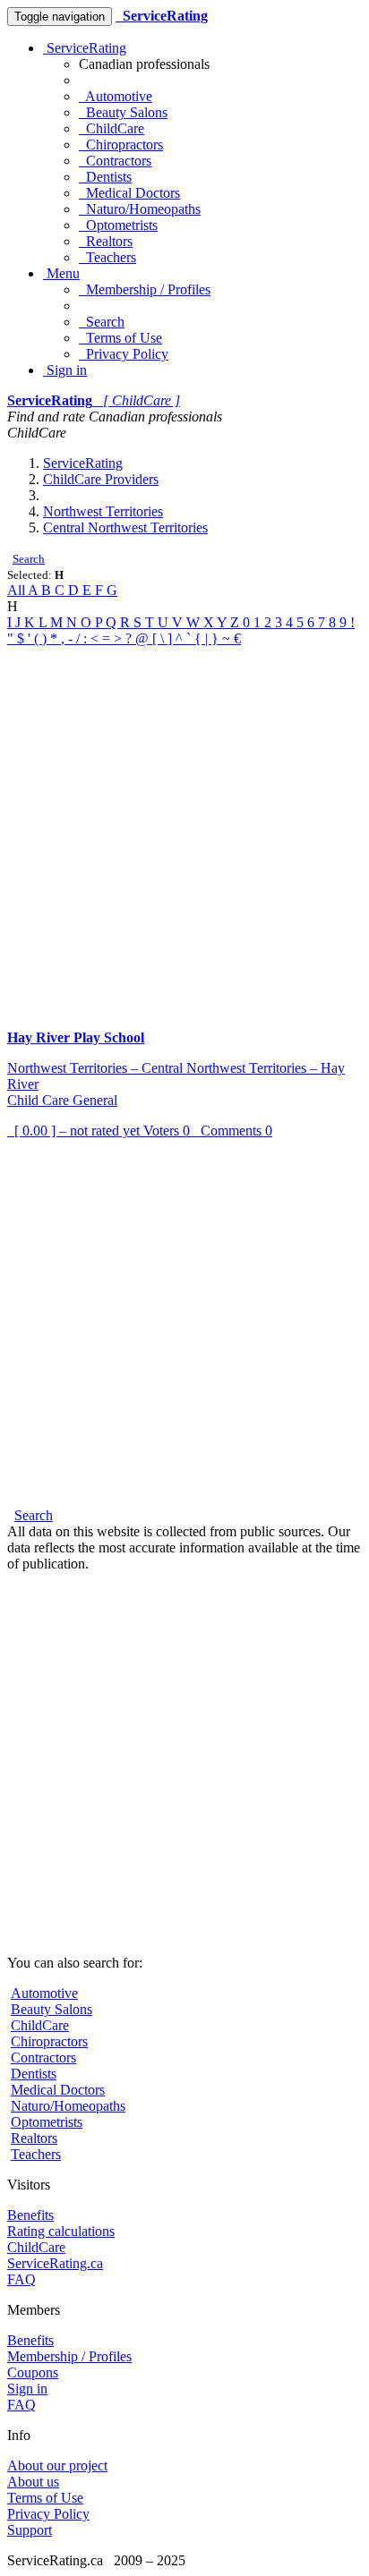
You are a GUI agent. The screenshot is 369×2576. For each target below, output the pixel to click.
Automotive (116, 96)
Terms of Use (120, 338)
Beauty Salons (123, 112)
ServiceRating (85, 48)
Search (102, 322)
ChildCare (112, 128)
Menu (61, 273)
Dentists (105, 177)
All (17, 590)
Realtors (106, 241)
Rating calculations (61, 2231)
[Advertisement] (184, 831)
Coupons (33, 2372)
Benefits (30, 2215)
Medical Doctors (129, 193)
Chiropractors (121, 145)
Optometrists (118, 225)
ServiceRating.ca (55, 2263)
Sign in (65, 370)
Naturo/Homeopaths (140, 209)
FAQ (21, 2279)
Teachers (107, 257)
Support (30, 2530)
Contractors (115, 161)
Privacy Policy (124, 354)
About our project (57, 2465)
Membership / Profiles (145, 289)
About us (33, 2482)
